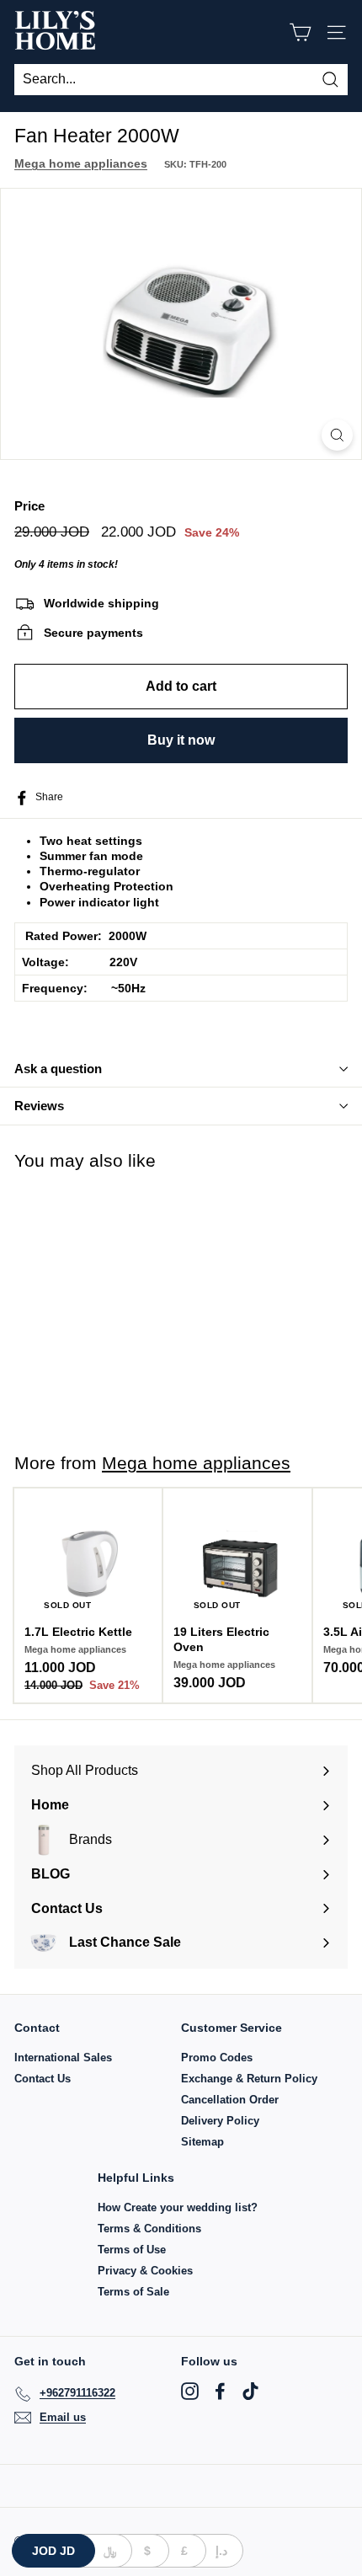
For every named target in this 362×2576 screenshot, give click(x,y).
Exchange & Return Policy (249, 2079)
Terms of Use (132, 2250)
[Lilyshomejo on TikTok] (250, 2391)
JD (53, 2551)
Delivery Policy (220, 2121)
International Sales (63, 2058)
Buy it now (181, 740)
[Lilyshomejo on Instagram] (190, 2391)
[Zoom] (337, 435)
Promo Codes (217, 2058)
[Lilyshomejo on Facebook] (220, 2391)
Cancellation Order (230, 2100)
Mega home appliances (81, 163)
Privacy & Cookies (145, 2271)
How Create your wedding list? (178, 2207)
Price (29, 506)
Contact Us (43, 2079)
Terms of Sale (133, 2292)
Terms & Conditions (149, 2229)
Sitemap (202, 2142)
